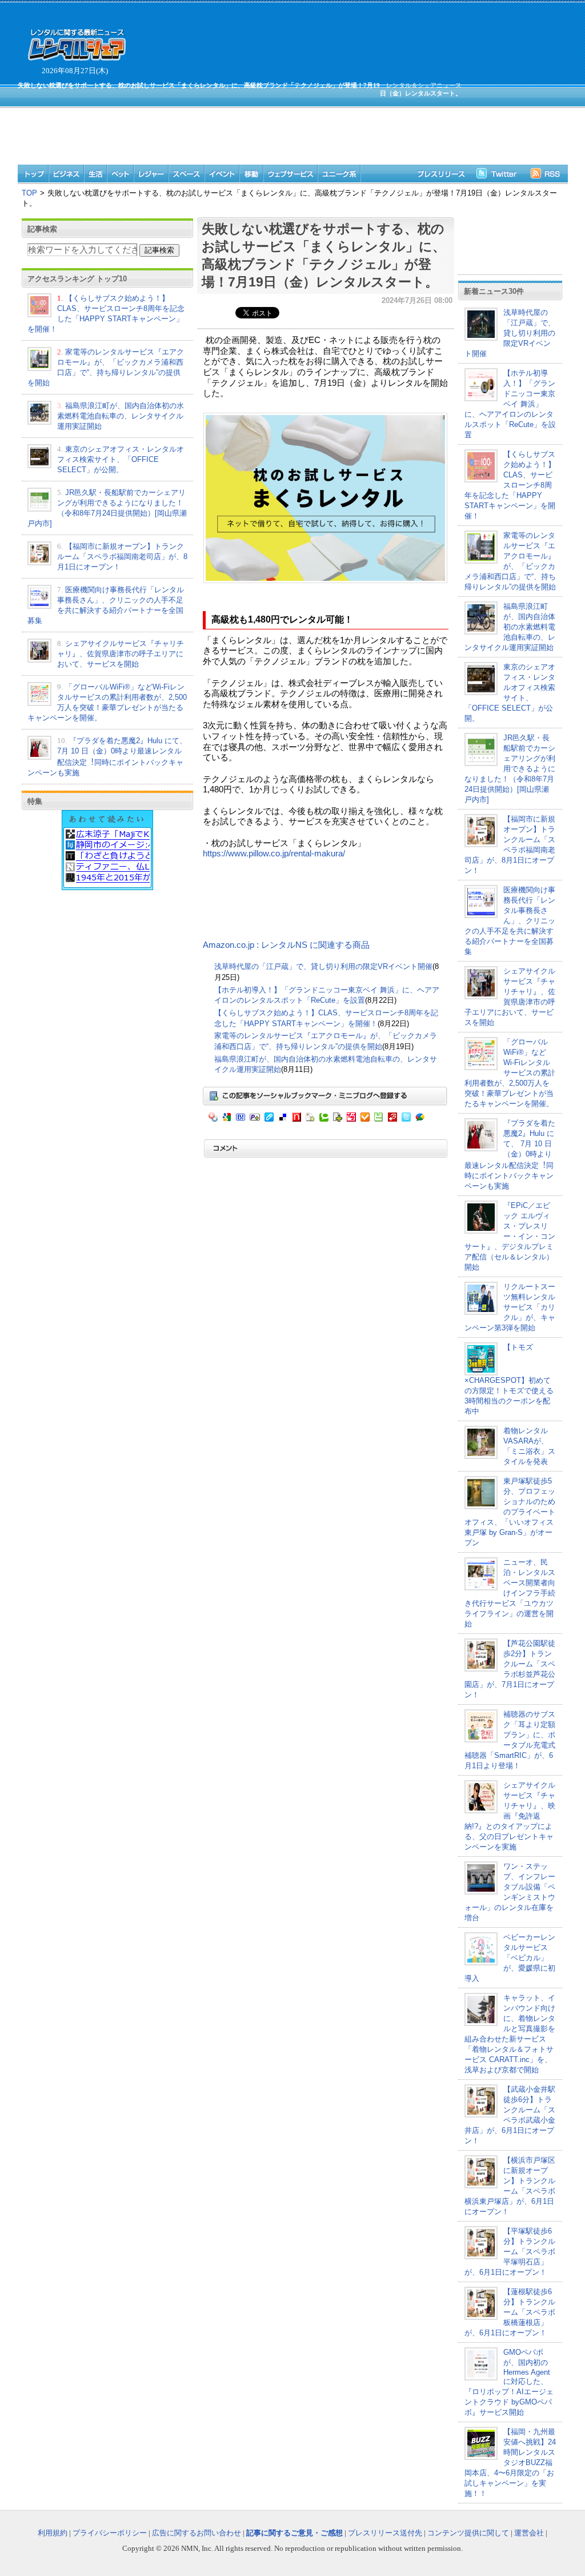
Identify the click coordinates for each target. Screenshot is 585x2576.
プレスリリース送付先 (385, 2533)
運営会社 (529, 2533)
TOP (29, 193)
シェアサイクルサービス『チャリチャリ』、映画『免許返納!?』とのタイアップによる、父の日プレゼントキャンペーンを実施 (510, 1816)
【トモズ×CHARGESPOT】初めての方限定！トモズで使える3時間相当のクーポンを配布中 (509, 1379)
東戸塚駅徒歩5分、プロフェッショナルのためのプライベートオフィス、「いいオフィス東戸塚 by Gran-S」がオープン (510, 1512)
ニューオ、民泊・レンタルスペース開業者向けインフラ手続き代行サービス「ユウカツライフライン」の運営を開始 (510, 1593)
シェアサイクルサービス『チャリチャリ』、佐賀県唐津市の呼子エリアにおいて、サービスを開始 (121, 654)
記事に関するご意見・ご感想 (294, 2533)
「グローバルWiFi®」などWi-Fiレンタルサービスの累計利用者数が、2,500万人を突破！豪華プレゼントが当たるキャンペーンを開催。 (510, 1073)
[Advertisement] (239, 130)
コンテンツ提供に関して (468, 2533)
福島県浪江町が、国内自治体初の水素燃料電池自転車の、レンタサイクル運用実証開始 (121, 416)
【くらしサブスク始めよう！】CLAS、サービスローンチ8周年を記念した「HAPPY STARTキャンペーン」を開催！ (510, 485)
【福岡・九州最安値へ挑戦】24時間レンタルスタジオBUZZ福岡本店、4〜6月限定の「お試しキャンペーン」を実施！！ (510, 2463)
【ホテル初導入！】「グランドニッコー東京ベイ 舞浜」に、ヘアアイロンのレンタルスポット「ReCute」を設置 (510, 404)
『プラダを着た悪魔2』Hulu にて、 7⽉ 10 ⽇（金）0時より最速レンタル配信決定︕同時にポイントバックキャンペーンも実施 (510, 1155)
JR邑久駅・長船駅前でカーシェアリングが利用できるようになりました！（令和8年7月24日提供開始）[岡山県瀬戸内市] (510, 769)
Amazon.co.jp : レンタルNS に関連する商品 (286, 945)
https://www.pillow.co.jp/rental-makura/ (274, 854)
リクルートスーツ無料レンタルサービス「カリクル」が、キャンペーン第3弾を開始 (510, 1307)
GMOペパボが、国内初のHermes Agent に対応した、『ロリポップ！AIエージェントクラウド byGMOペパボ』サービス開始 (509, 2382)
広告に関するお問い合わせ (197, 2533)
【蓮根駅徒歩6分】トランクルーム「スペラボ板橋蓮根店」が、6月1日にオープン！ (510, 2312)
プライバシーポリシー (110, 2533)
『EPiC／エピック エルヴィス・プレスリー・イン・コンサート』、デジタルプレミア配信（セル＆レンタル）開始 (510, 1236)
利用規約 (53, 2533)
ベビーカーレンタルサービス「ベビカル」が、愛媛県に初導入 (510, 1958)
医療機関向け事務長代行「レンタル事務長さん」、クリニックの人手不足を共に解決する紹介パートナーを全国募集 (510, 921)
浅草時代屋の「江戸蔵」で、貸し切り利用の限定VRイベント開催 (323, 966)
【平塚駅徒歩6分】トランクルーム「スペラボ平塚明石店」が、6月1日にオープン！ (510, 2252)
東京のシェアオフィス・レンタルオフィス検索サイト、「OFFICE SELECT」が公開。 (121, 459)
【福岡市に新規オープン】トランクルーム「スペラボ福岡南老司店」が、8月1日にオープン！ (122, 557)
